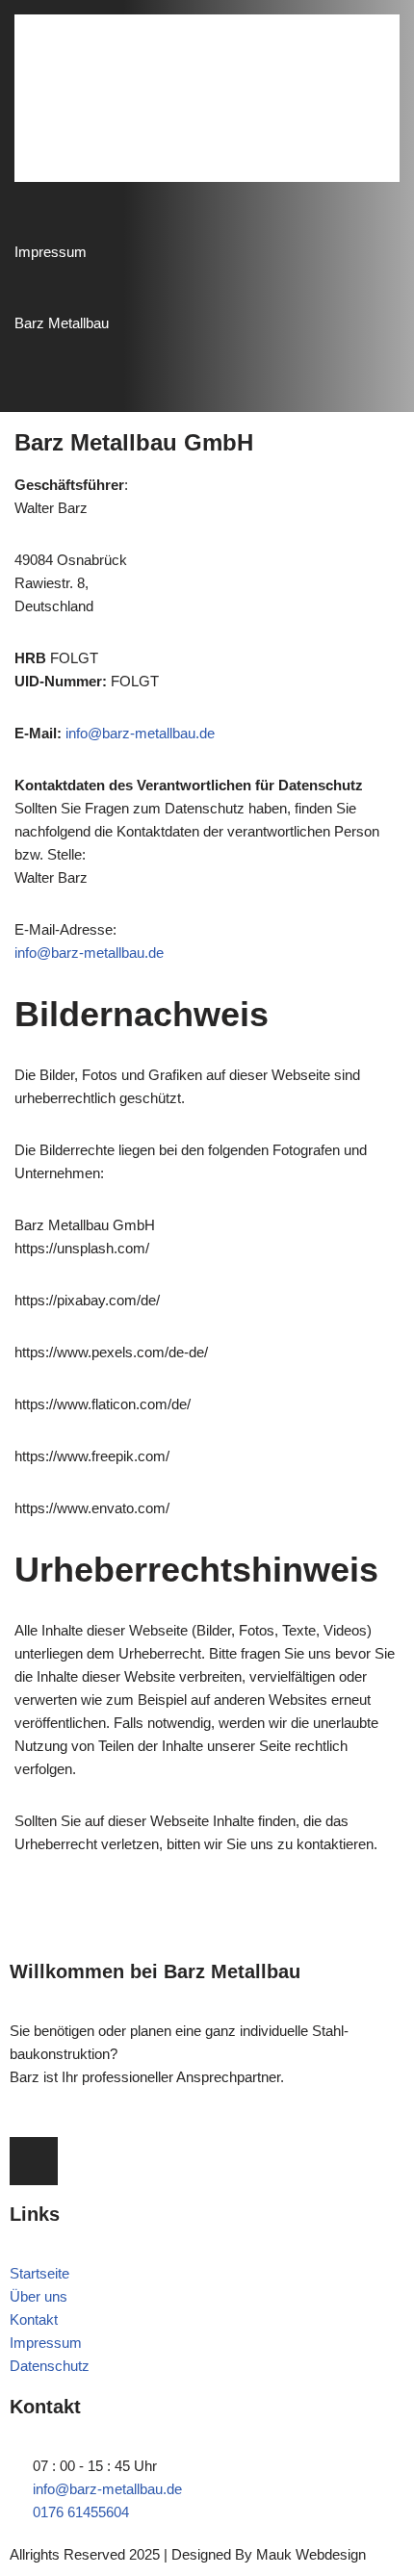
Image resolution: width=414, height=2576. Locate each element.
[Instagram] (34, 2161)
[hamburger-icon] (361, 98)
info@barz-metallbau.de (140, 733)
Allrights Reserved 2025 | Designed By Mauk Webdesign (188, 2554)
